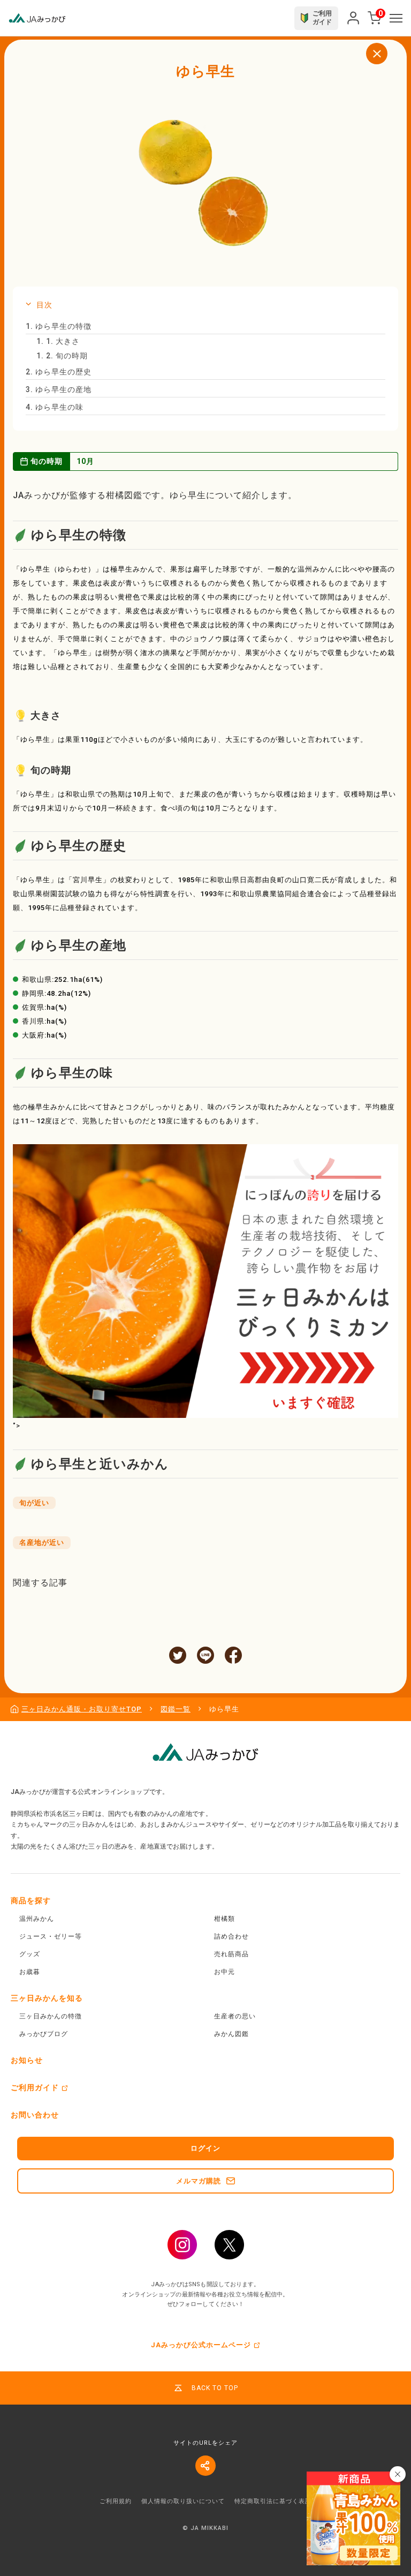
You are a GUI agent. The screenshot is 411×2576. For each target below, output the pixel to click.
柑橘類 (224, 1919)
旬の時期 (62, 356)
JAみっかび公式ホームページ (201, 2345)
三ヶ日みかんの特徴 (51, 2016)
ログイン (205, 2148)
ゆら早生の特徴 (59, 326)
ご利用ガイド (35, 2087)
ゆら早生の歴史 (59, 372)
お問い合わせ (35, 2115)
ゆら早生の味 (55, 407)
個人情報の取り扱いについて (183, 2501)
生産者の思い (235, 2016)
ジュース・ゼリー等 (51, 1936)
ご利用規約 (116, 2501)
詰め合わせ (231, 1936)
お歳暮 (30, 1972)
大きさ (58, 341)
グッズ (30, 1954)
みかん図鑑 (231, 2034)
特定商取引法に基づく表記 (273, 2501)
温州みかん (37, 1919)
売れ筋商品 (231, 1954)
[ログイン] (353, 18)
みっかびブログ (44, 2034)
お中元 (224, 1972)
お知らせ (27, 2060)
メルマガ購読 (199, 2181)
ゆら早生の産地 (59, 389)
